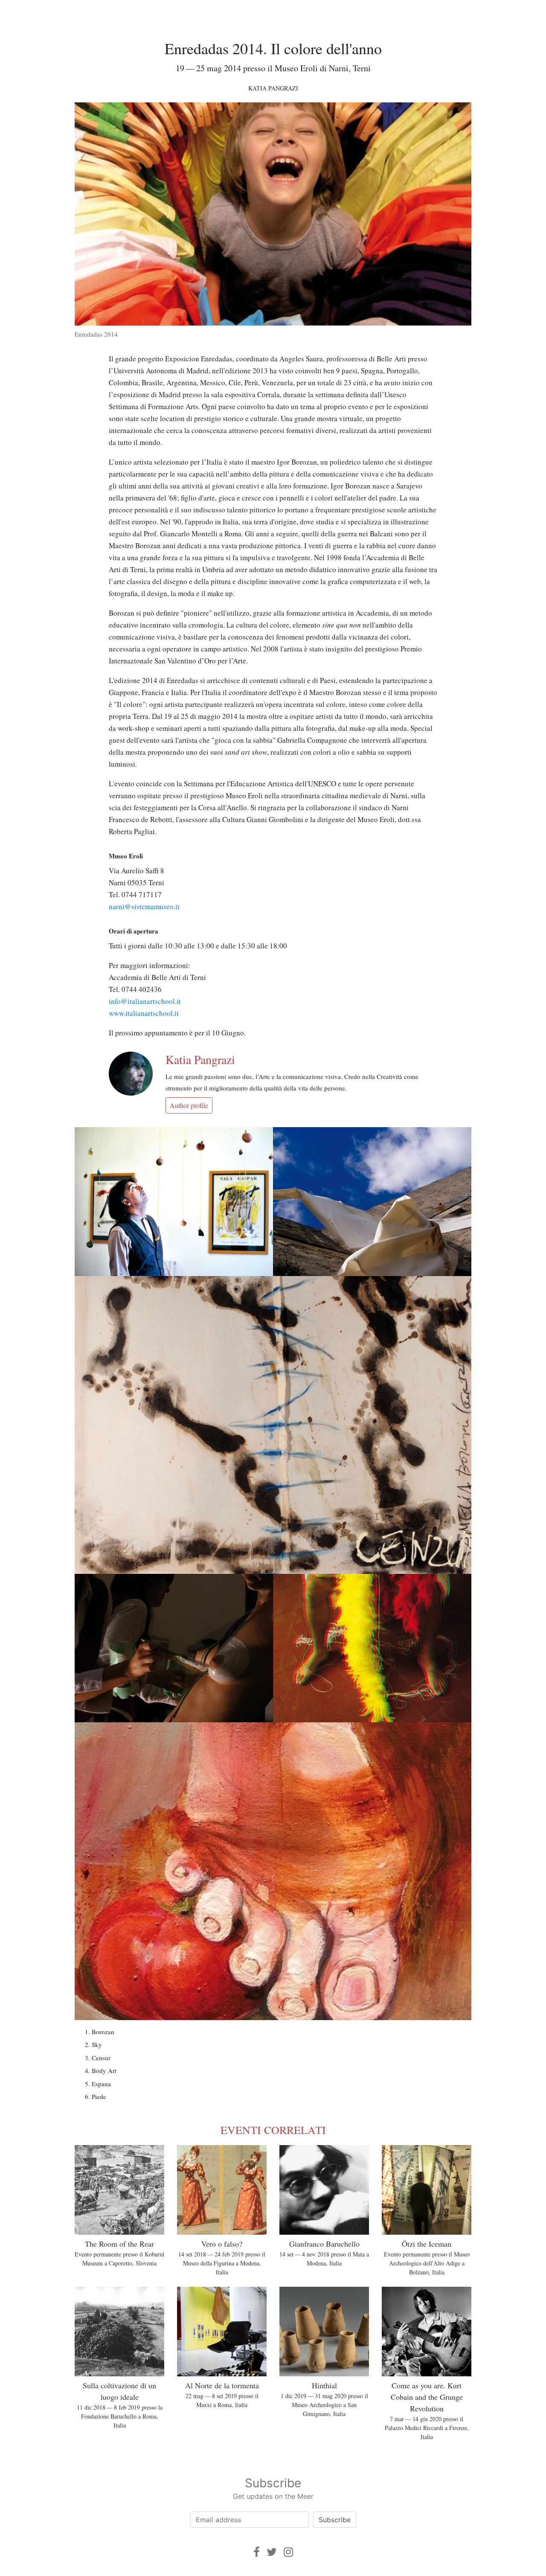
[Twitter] (272, 2552)
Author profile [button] (189, 1105)
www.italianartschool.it (144, 1013)
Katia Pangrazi (273, 88)
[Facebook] (257, 2552)
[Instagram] (288, 2552)
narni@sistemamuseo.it (144, 906)
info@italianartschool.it (145, 1001)
